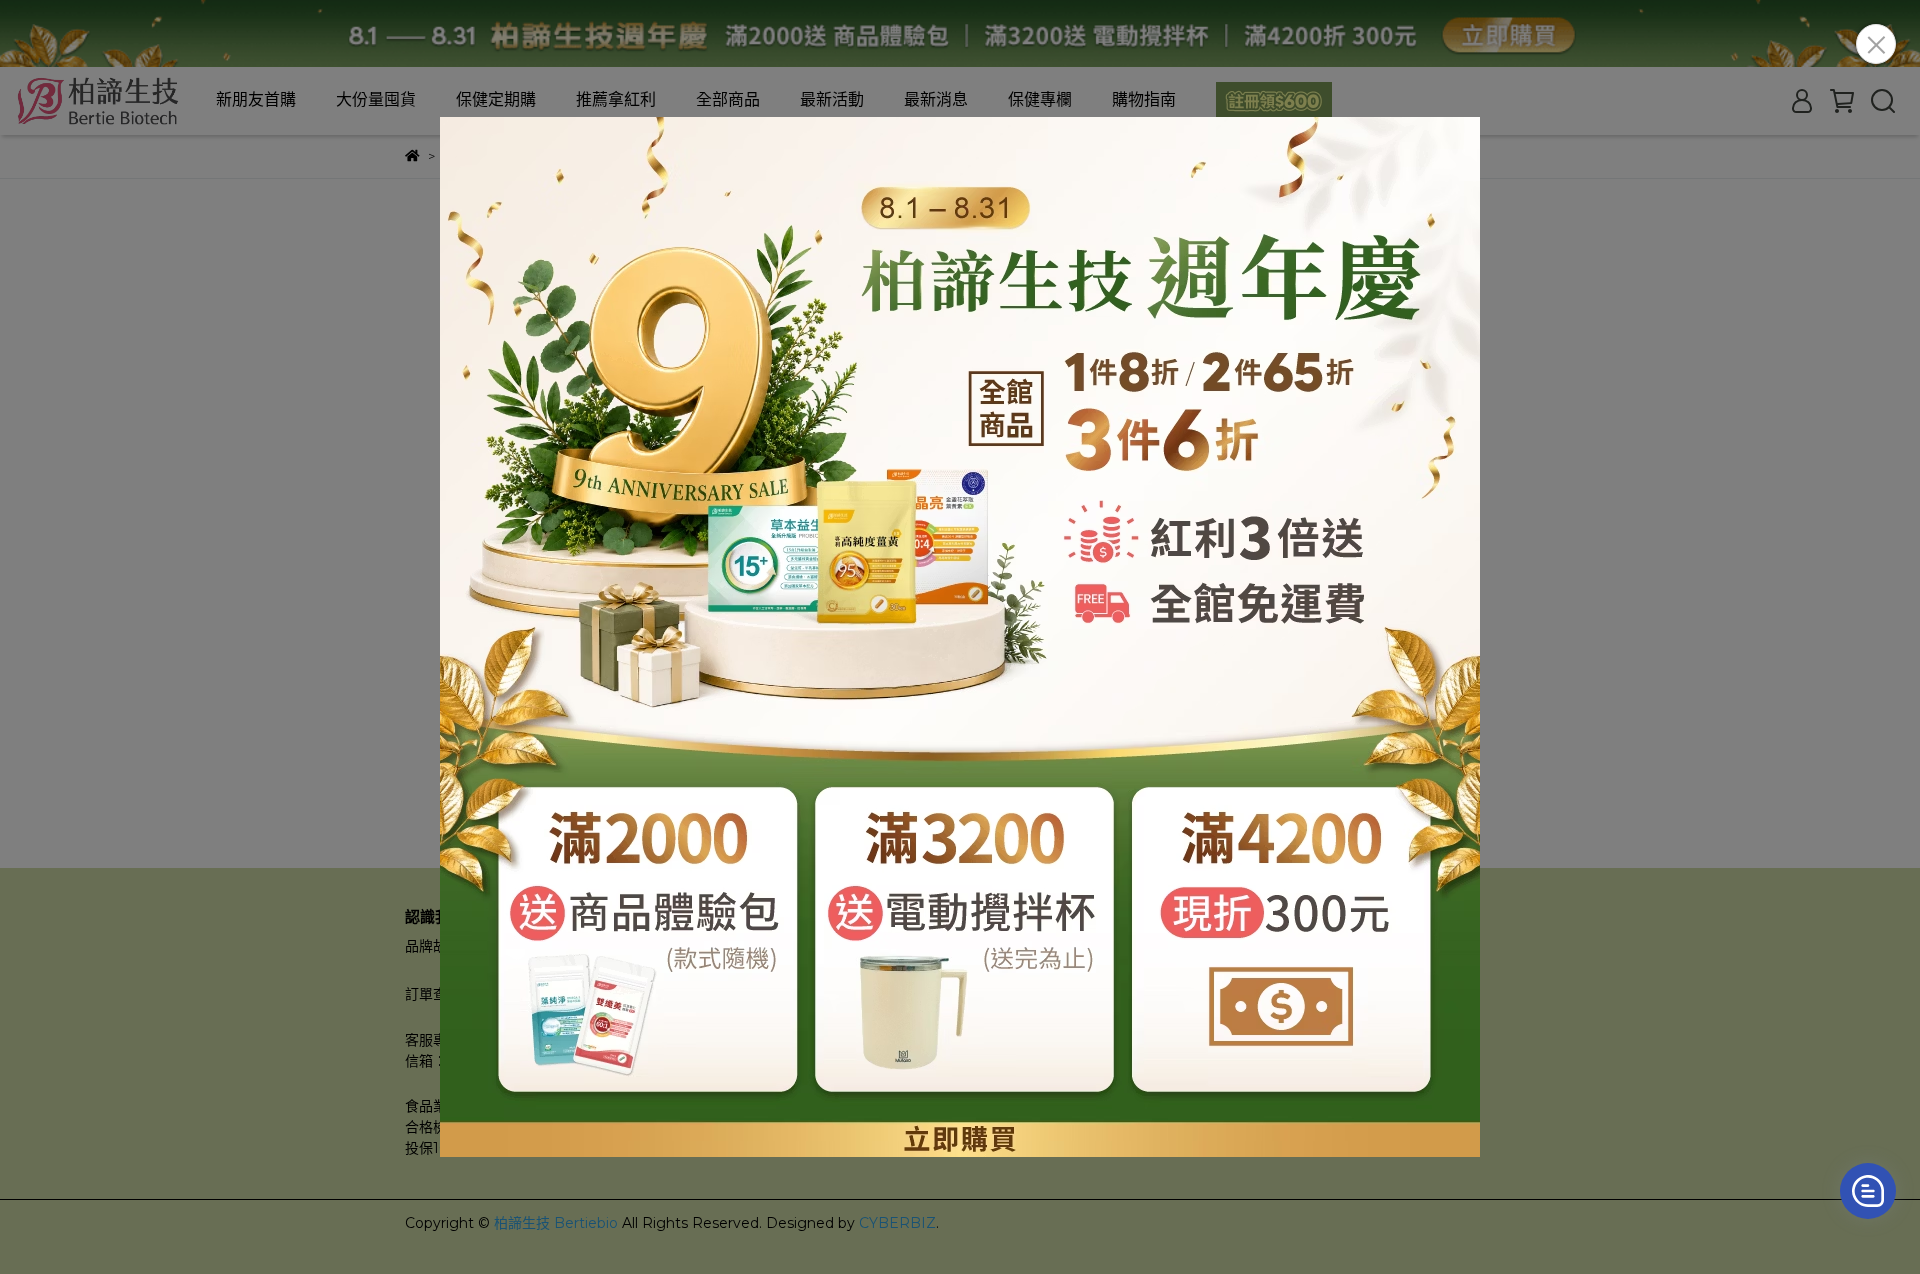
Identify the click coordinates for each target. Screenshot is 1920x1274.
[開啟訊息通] (1868, 1191)
